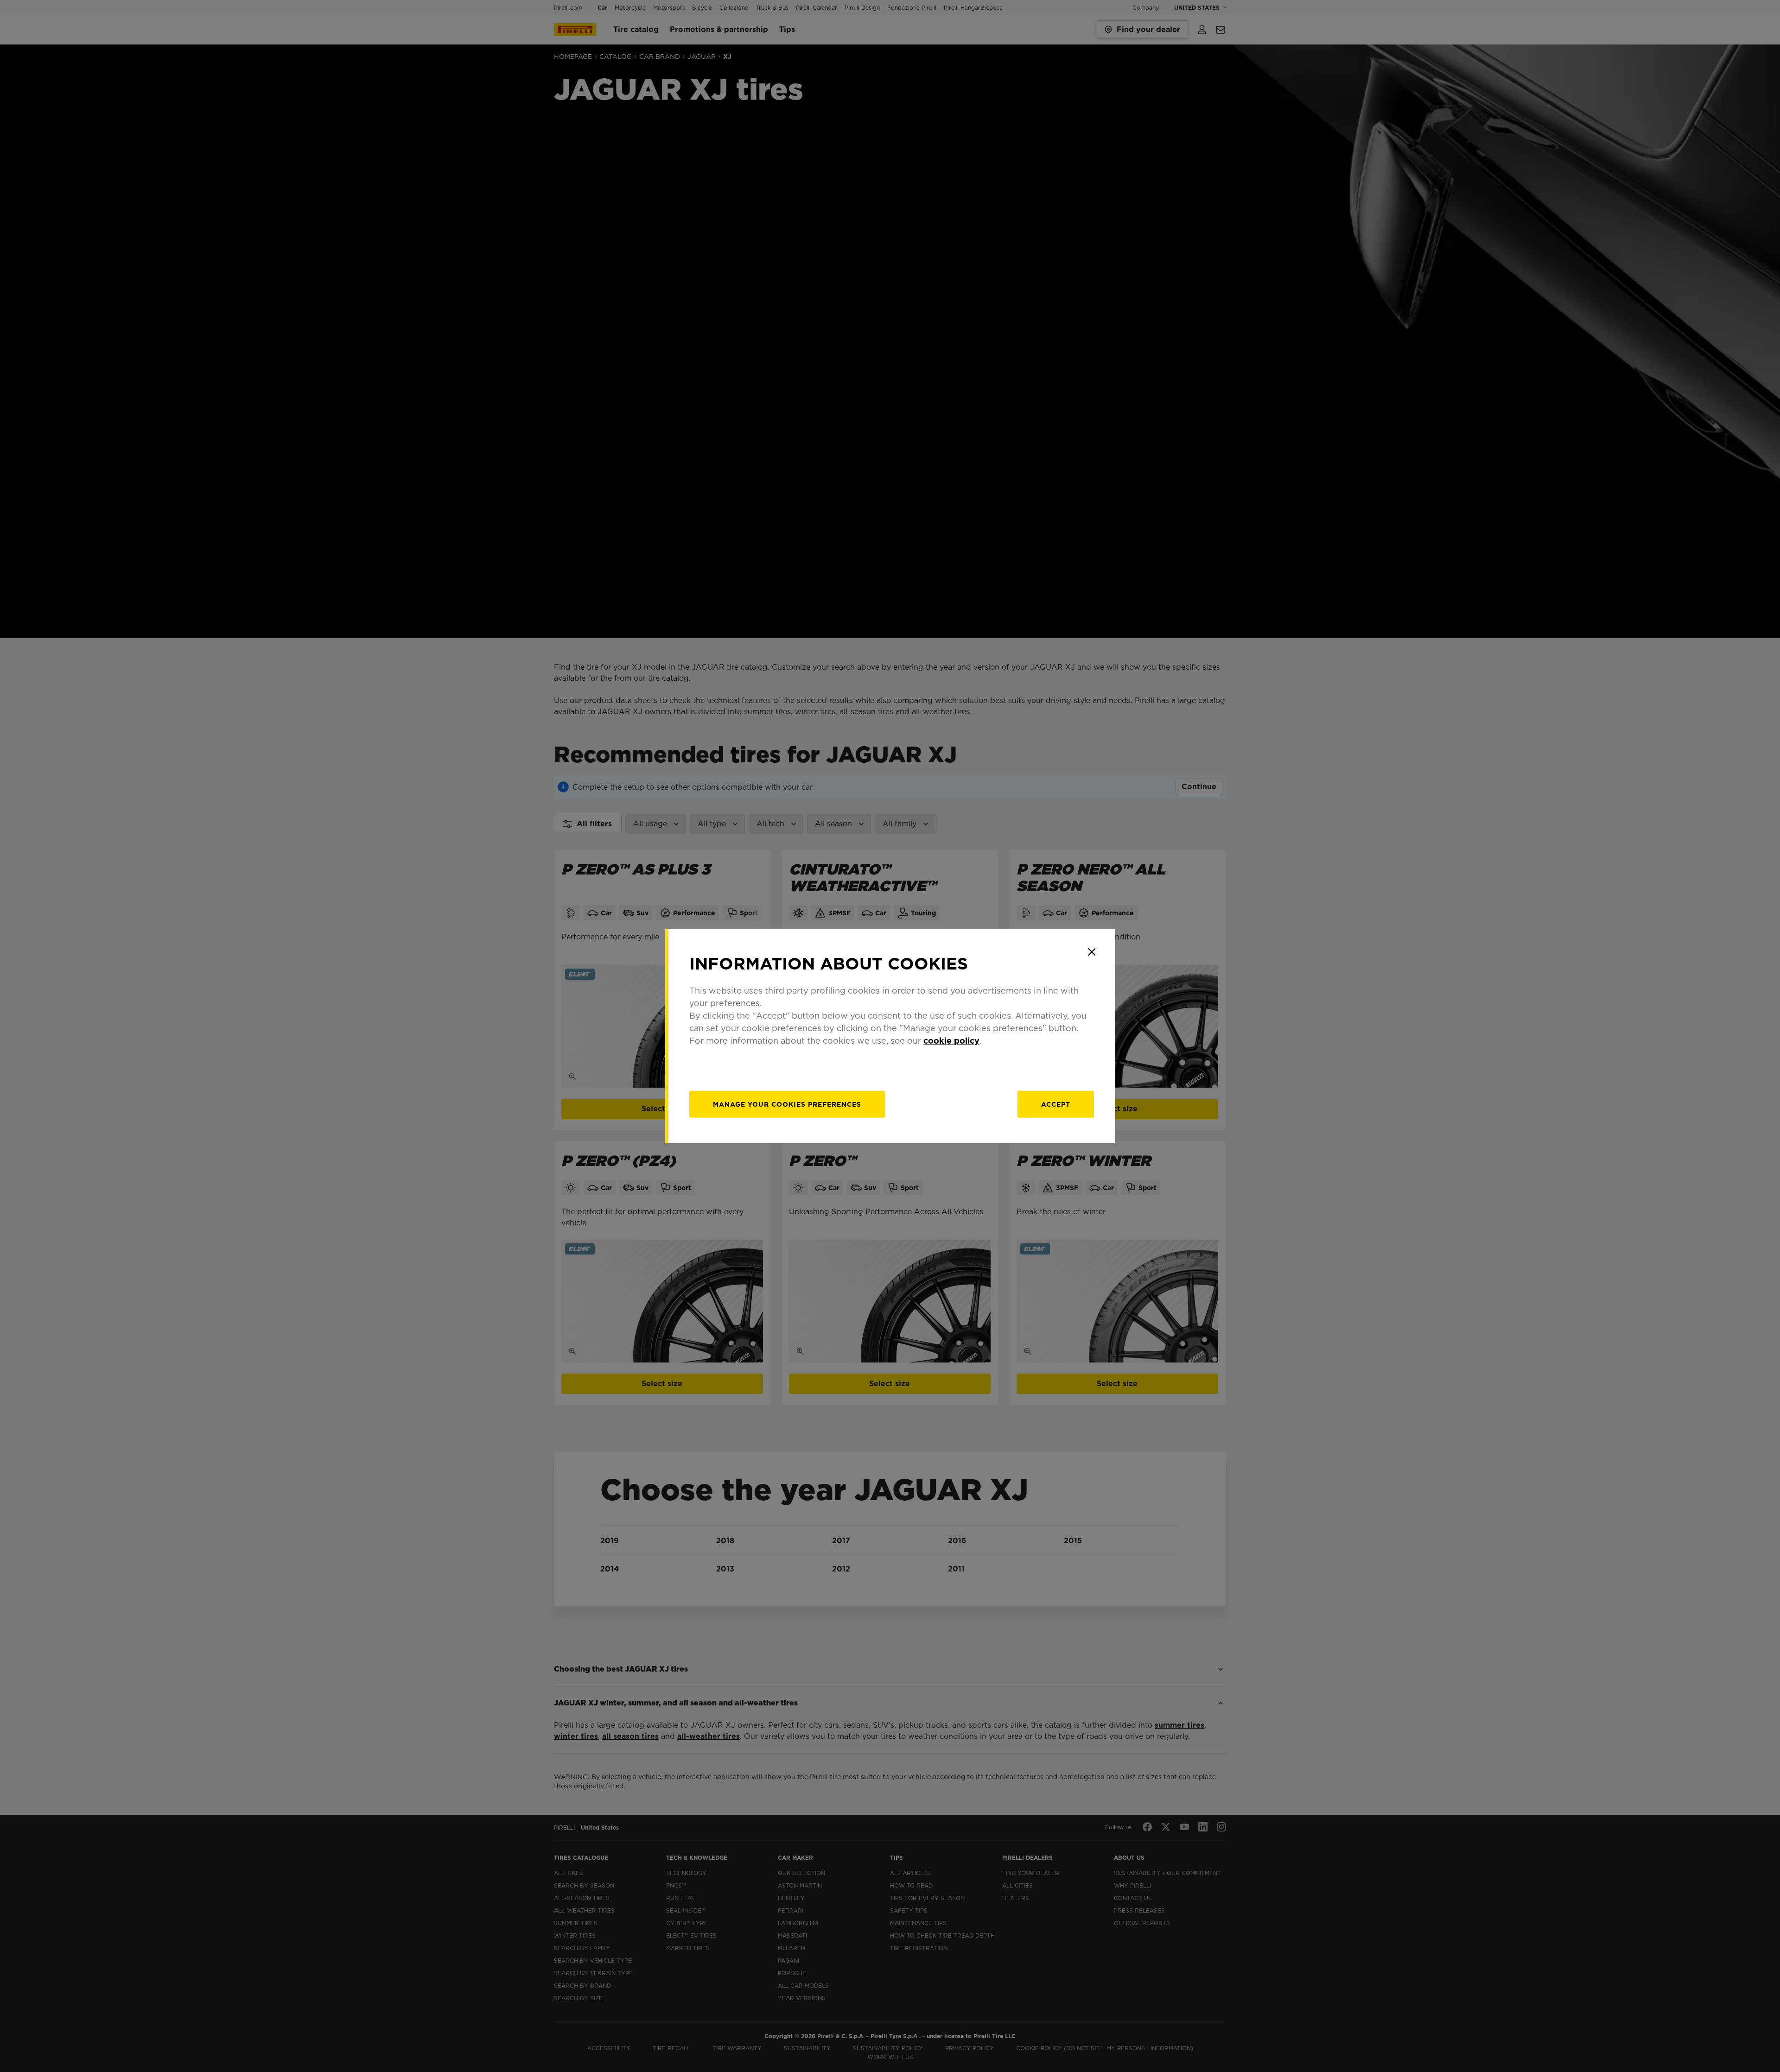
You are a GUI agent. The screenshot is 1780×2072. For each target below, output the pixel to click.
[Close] (1092, 952)
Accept (1056, 1104)
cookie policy (951, 1041)
